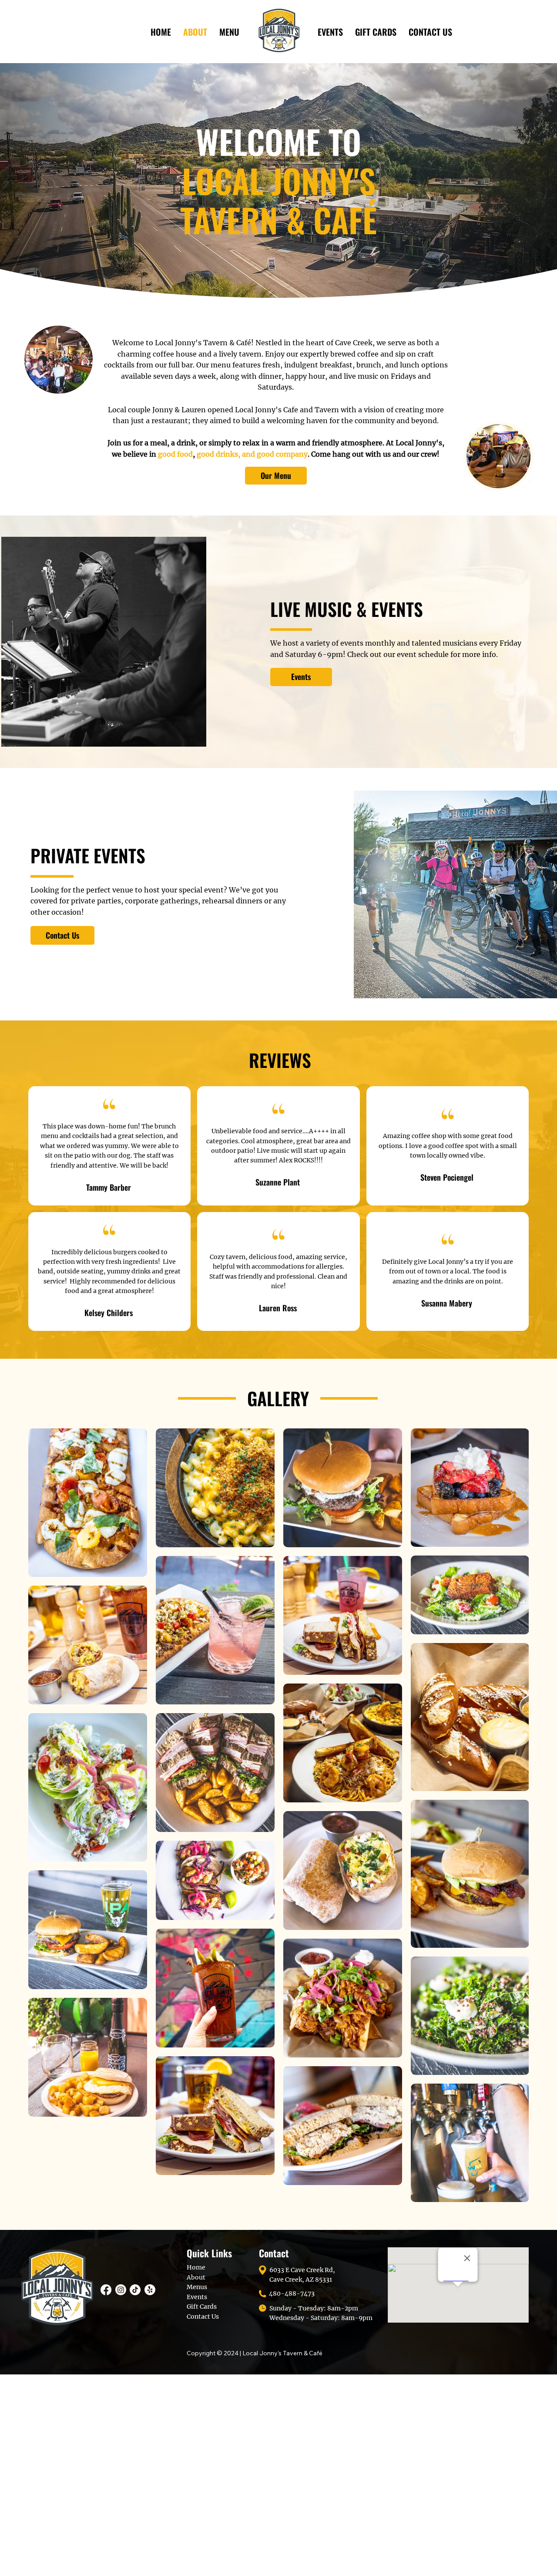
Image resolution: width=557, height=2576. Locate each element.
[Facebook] (106, 2290)
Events (197, 2297)
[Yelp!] (150, 2290)
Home (196, 2267)
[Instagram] (121, 2290)
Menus (197, 2287)
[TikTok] (135, 2290)
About (196, 2277)
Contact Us (203, 2317)
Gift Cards (202, 2307)
